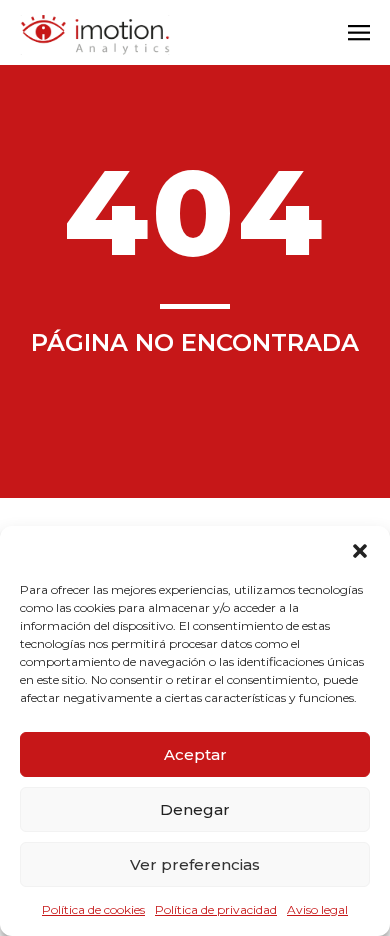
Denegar (195, 809)
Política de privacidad (216, 909)
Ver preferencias (195, 864)
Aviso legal (317, 909)
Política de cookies (93, 909)
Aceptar (195, 754)
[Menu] (359, 35)
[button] (360, 551)
